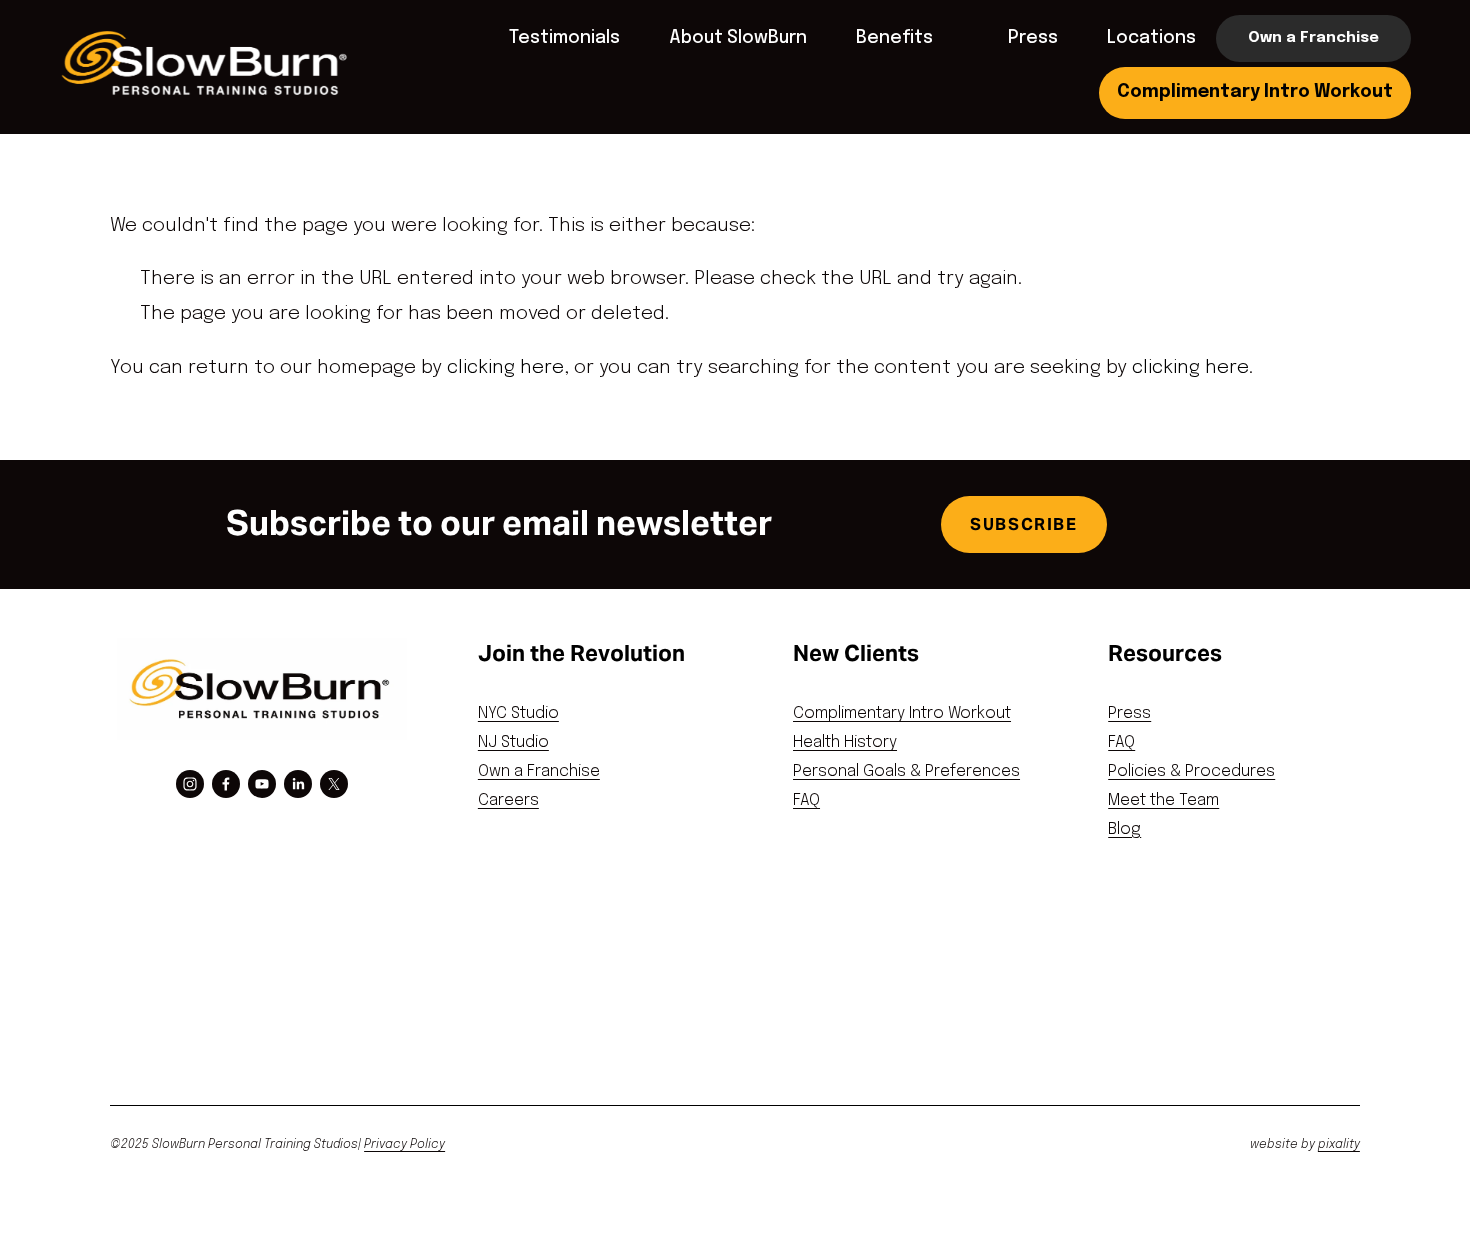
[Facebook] (226, 784)
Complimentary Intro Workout (1255, 92)
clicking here (505, 368)
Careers (508, 800)
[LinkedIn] (298, 784)
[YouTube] (262, 784)
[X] (334, 784)
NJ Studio (513, 742)
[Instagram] (190, 784)
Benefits (894, 38)
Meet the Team (1163, 800)
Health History (845, 742)
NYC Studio (518, 713)
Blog (1124, 829)
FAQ (806, 800)
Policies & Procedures (1191, 771)
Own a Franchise (1313, 38)
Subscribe (1023, 524)
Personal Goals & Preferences (906, 771)
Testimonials (564, 38)
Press (1033, 38)
